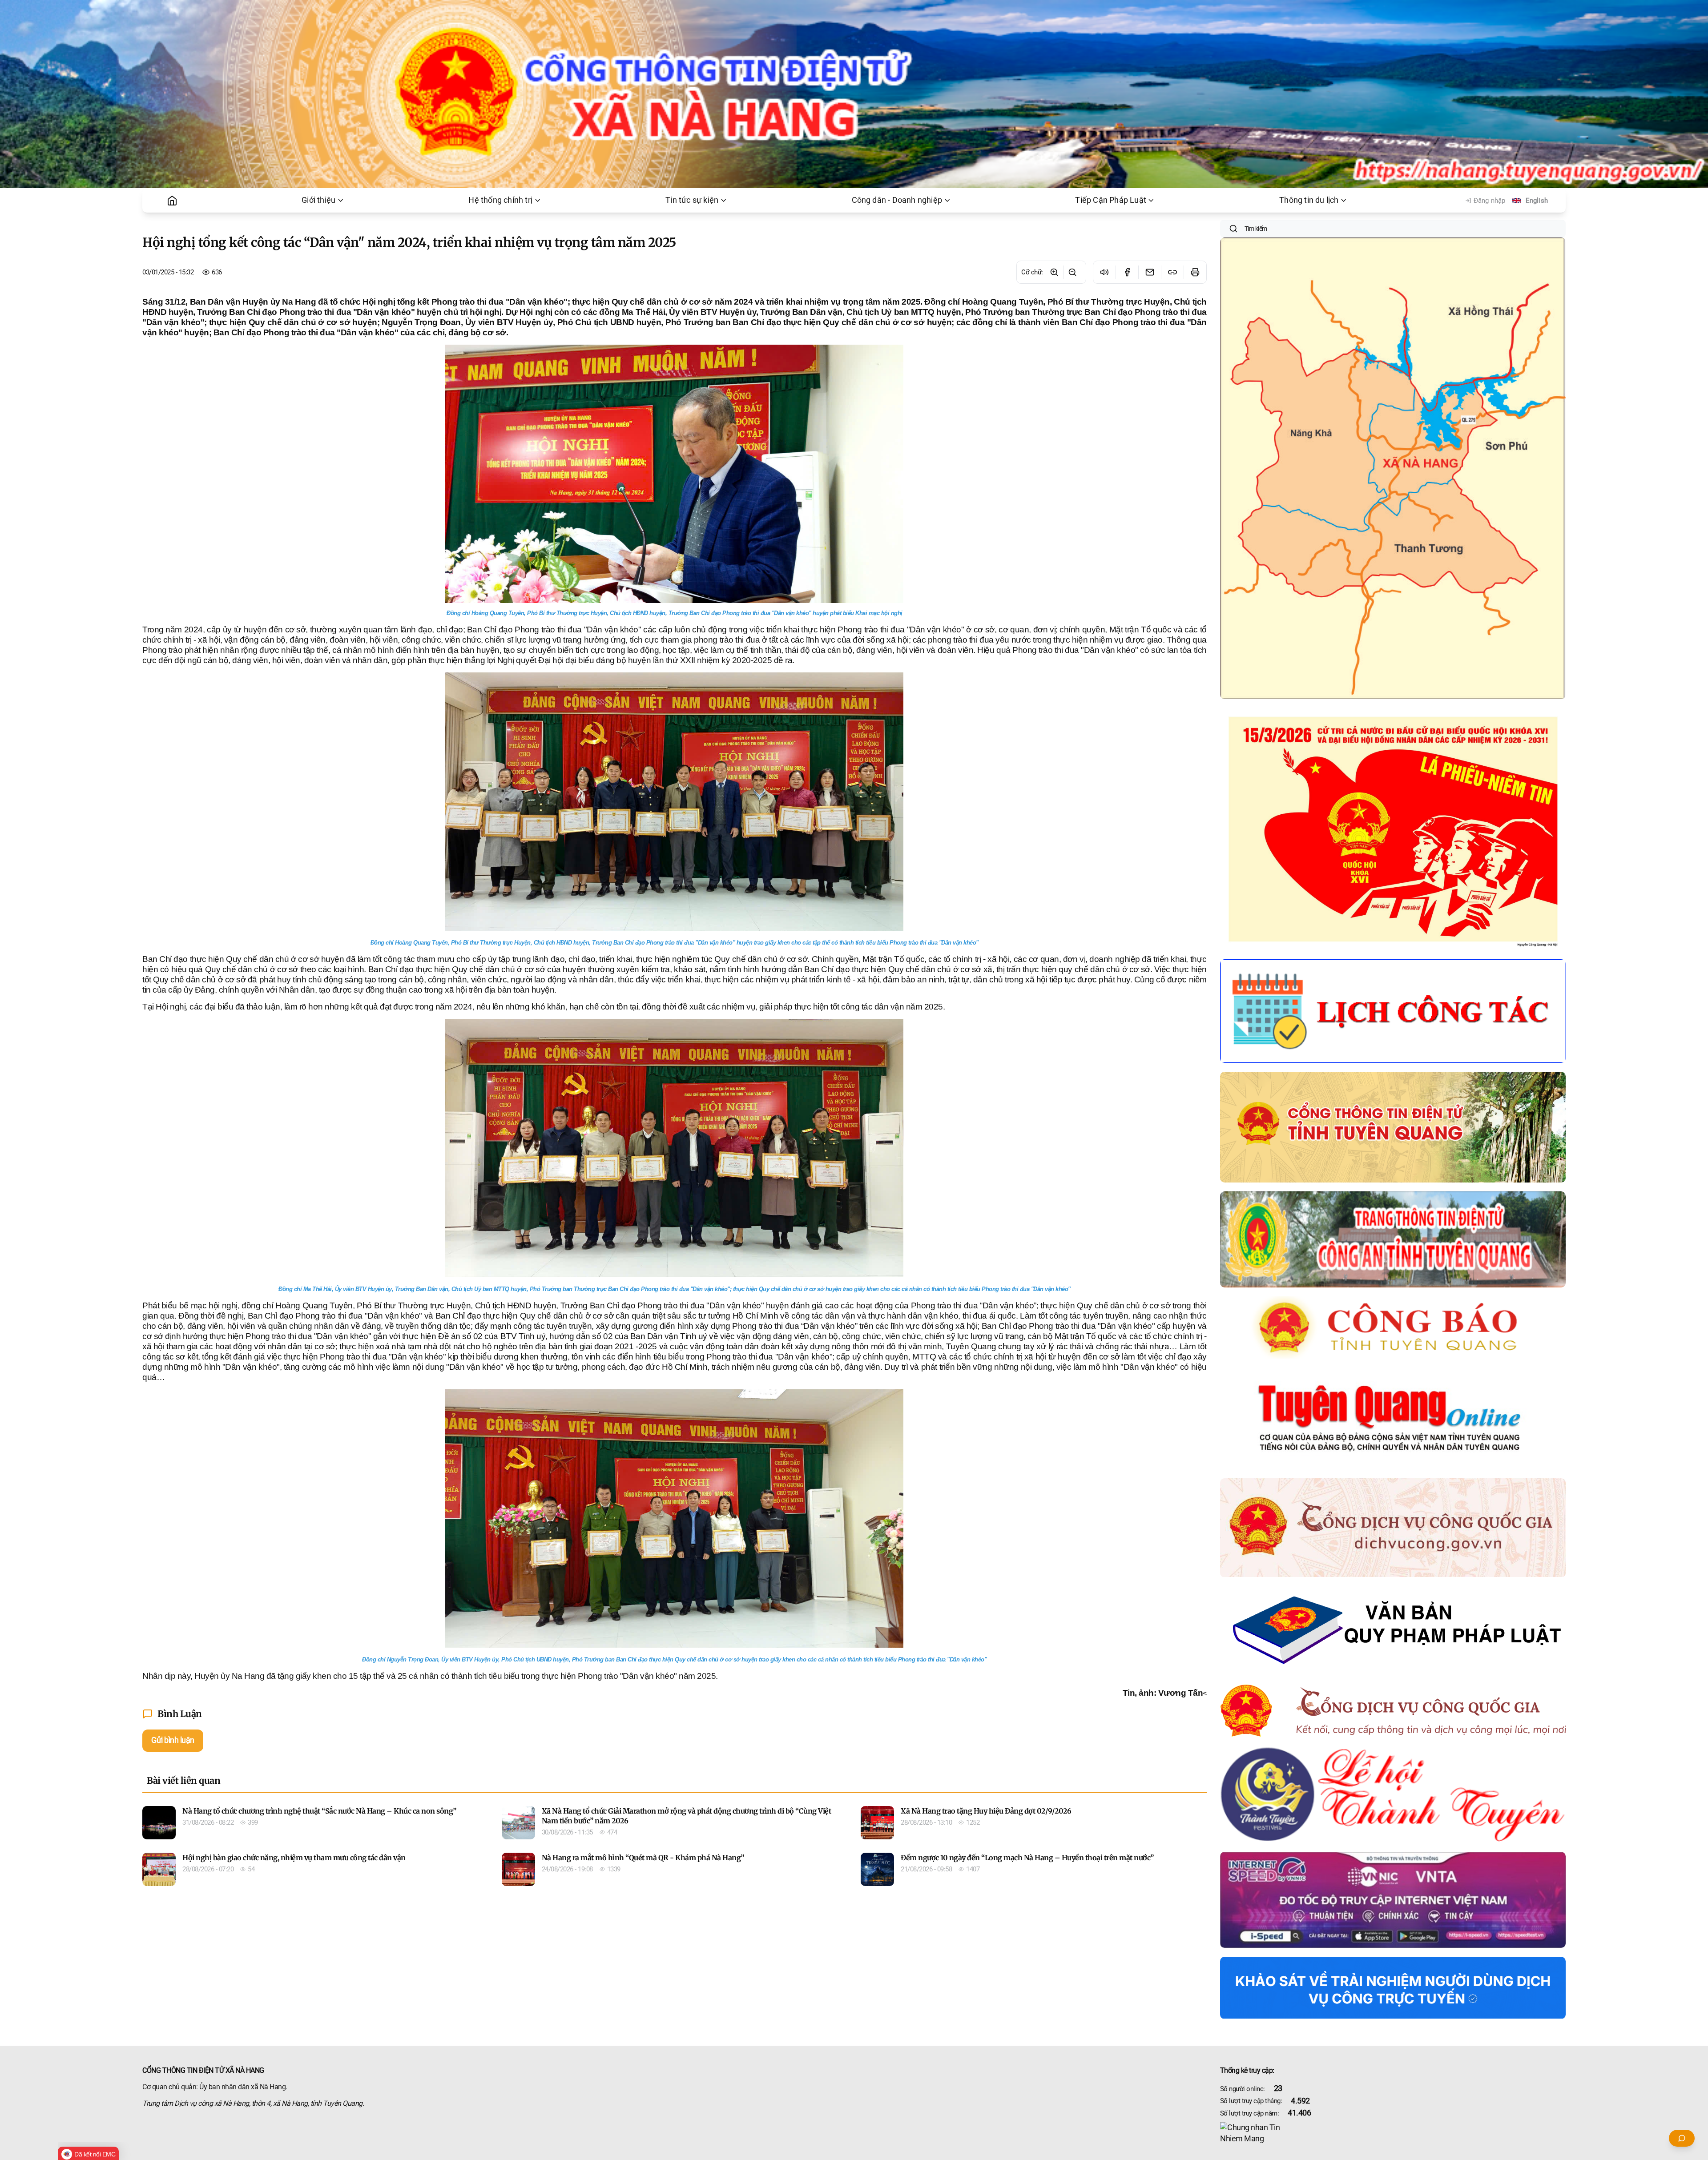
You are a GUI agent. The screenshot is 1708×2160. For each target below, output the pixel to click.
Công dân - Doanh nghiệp (897, 200)
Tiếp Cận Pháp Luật (1111, 200)
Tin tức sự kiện (692, 200)
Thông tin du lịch (1309, 200)
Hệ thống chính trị (500, 200)
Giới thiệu (318, 200)
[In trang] (1195, 272)
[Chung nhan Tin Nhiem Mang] (1393, 2133)
